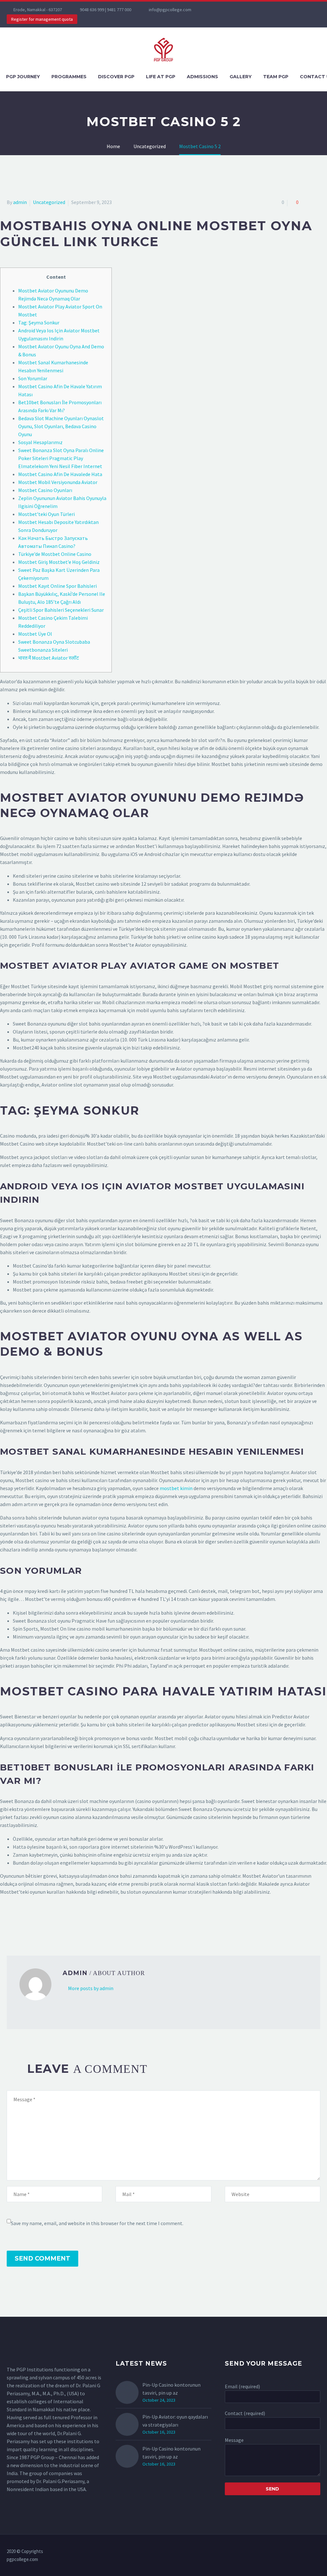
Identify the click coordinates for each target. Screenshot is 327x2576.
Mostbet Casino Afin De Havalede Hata (60, 474)
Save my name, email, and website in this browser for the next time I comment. (97, 2223)
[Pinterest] (29, 1923)
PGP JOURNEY (23, 77)
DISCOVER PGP (116, 77)
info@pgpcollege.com (170, 10)
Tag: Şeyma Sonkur (39, 322)
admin (20, 202)
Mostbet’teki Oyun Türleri (46, 514)
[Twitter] (226, 10)
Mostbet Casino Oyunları (45, 490)
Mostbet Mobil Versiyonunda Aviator (58, 482)
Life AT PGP (161, 77)
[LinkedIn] (48, 1923)
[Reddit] (57, 1923)
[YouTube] (246, 10)
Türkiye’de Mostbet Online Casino (55, 554)
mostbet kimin (176, 1488)
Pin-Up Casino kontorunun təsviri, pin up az (171, 2389)
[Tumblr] (39, 1923)
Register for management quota (42, 19)
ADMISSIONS (202, 77)
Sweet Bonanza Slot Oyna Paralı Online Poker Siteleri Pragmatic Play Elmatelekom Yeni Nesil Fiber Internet (61, 458)
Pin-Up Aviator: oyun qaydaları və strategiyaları (175, 2421)
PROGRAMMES (69, 77)
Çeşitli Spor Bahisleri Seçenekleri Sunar (61, 610)
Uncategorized (49, 202)
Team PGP (276, 77)
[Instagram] (236, 10)
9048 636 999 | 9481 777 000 (106, 10)
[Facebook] (217, 10)
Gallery (241, 77)
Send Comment (42, 2258)
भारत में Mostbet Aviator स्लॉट (49, 658)
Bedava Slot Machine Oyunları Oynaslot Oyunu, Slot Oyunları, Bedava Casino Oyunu (61, 426)
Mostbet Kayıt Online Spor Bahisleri (57, 586)
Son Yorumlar (33, 378)
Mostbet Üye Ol (35, 634)
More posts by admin (91, 1988)
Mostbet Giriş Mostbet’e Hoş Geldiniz (59, 562)
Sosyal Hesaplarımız (40, 442)
